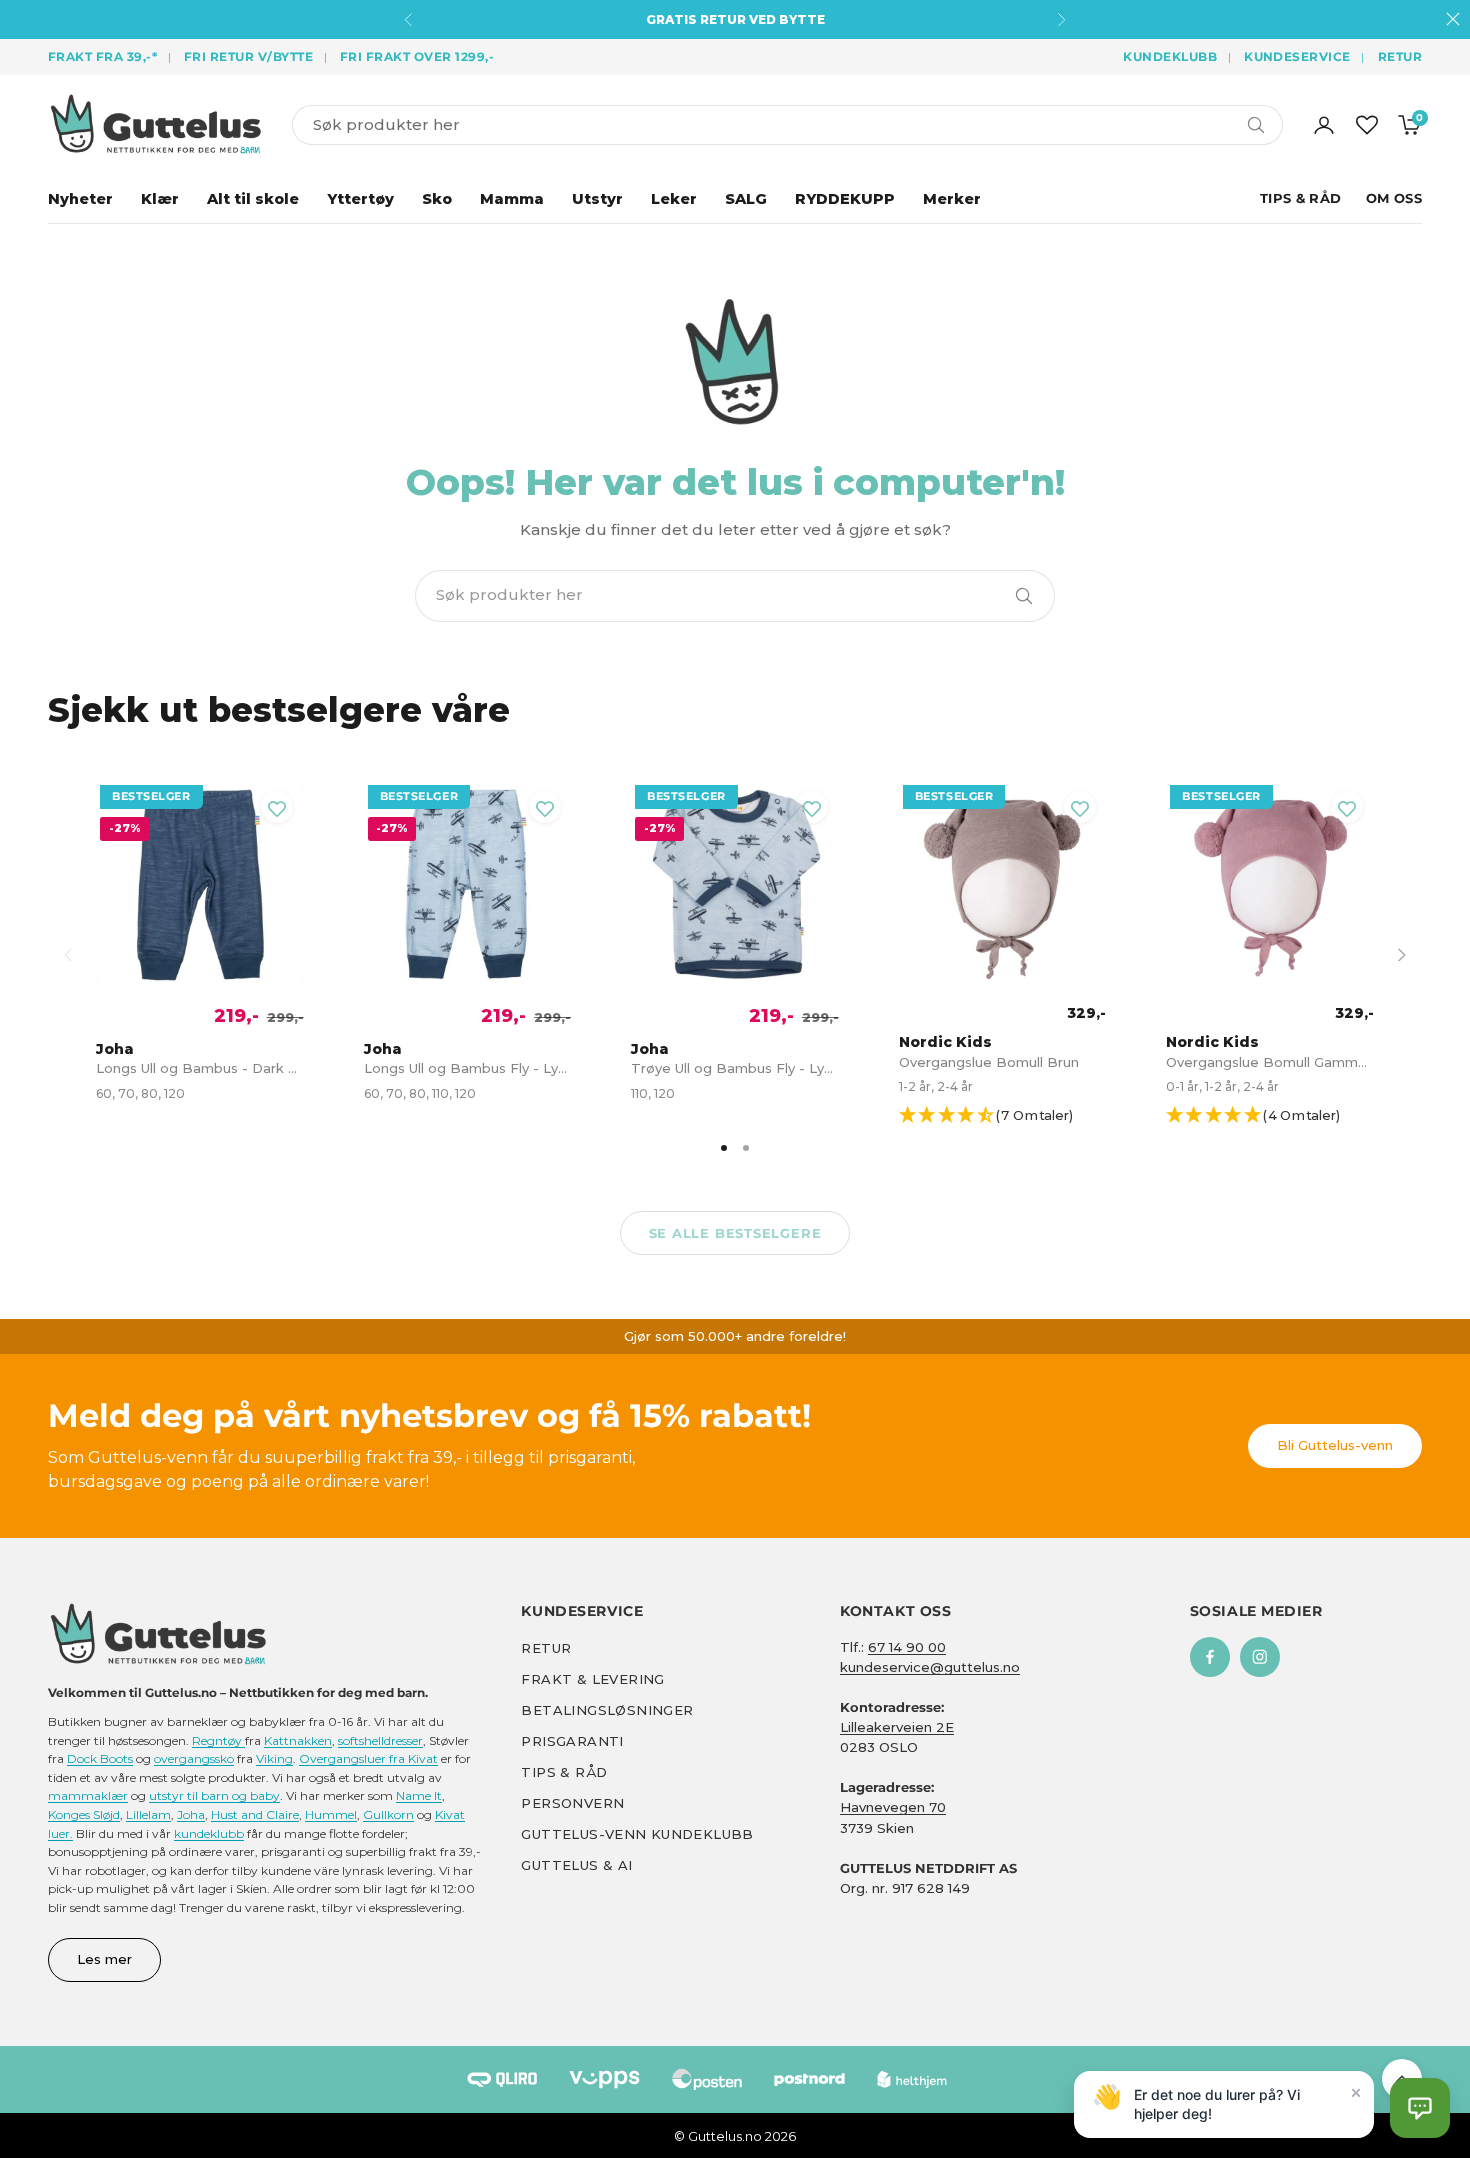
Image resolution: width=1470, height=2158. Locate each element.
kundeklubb (209, 1833)
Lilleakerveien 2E (897, 1727)
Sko (437, 199)
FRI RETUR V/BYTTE (248, 56)
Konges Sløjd (84, 1814)
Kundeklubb (1170, 56)
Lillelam (148, 1814)
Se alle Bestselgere (735, 1233)
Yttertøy (360, 199)
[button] (1011, 1116)
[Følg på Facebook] (1210, 1657)
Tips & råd (564, 1772)
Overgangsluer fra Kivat (368, 1758)
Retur (1400, 56)
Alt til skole (253, 199)
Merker (952, 199)
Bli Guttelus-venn (1335, 1445)
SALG (746, 199)
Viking (274, 1758)
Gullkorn (388, 1814)
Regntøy (218, 1740)
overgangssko (194, 1758)
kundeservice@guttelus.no (930, 1667)
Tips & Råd (1301, 198)
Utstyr (597, 199)
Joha (191, 1814)
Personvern (572, 1803)
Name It (419, 1795)
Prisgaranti (572, 1741)
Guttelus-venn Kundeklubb (637, 1834)
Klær (160, 199)
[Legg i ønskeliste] (277, 807)
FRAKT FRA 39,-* (102, 56)
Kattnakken (298, 1740)
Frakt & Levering (592, 1679)
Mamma (512, 199)
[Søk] (1024, 596)
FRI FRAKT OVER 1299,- (417, 56)
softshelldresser (380, 1740)
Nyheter (80, 199)
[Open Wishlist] (1367, 125)
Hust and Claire (255, 1814)
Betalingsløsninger (607, 1710)
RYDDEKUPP (845, 199)
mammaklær (88, 1795)
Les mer (104, 1959)
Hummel (331, 1814)
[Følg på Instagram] (1260, 1657)
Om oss (1394, 198)
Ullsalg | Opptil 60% (735, 19)
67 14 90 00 (907, 1647)
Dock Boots (100, 1758)
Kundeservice (1297, 56)
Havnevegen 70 (893, 1807)
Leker (674, 199)
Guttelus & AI (576, 1865)
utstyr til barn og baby (214, 1795)
